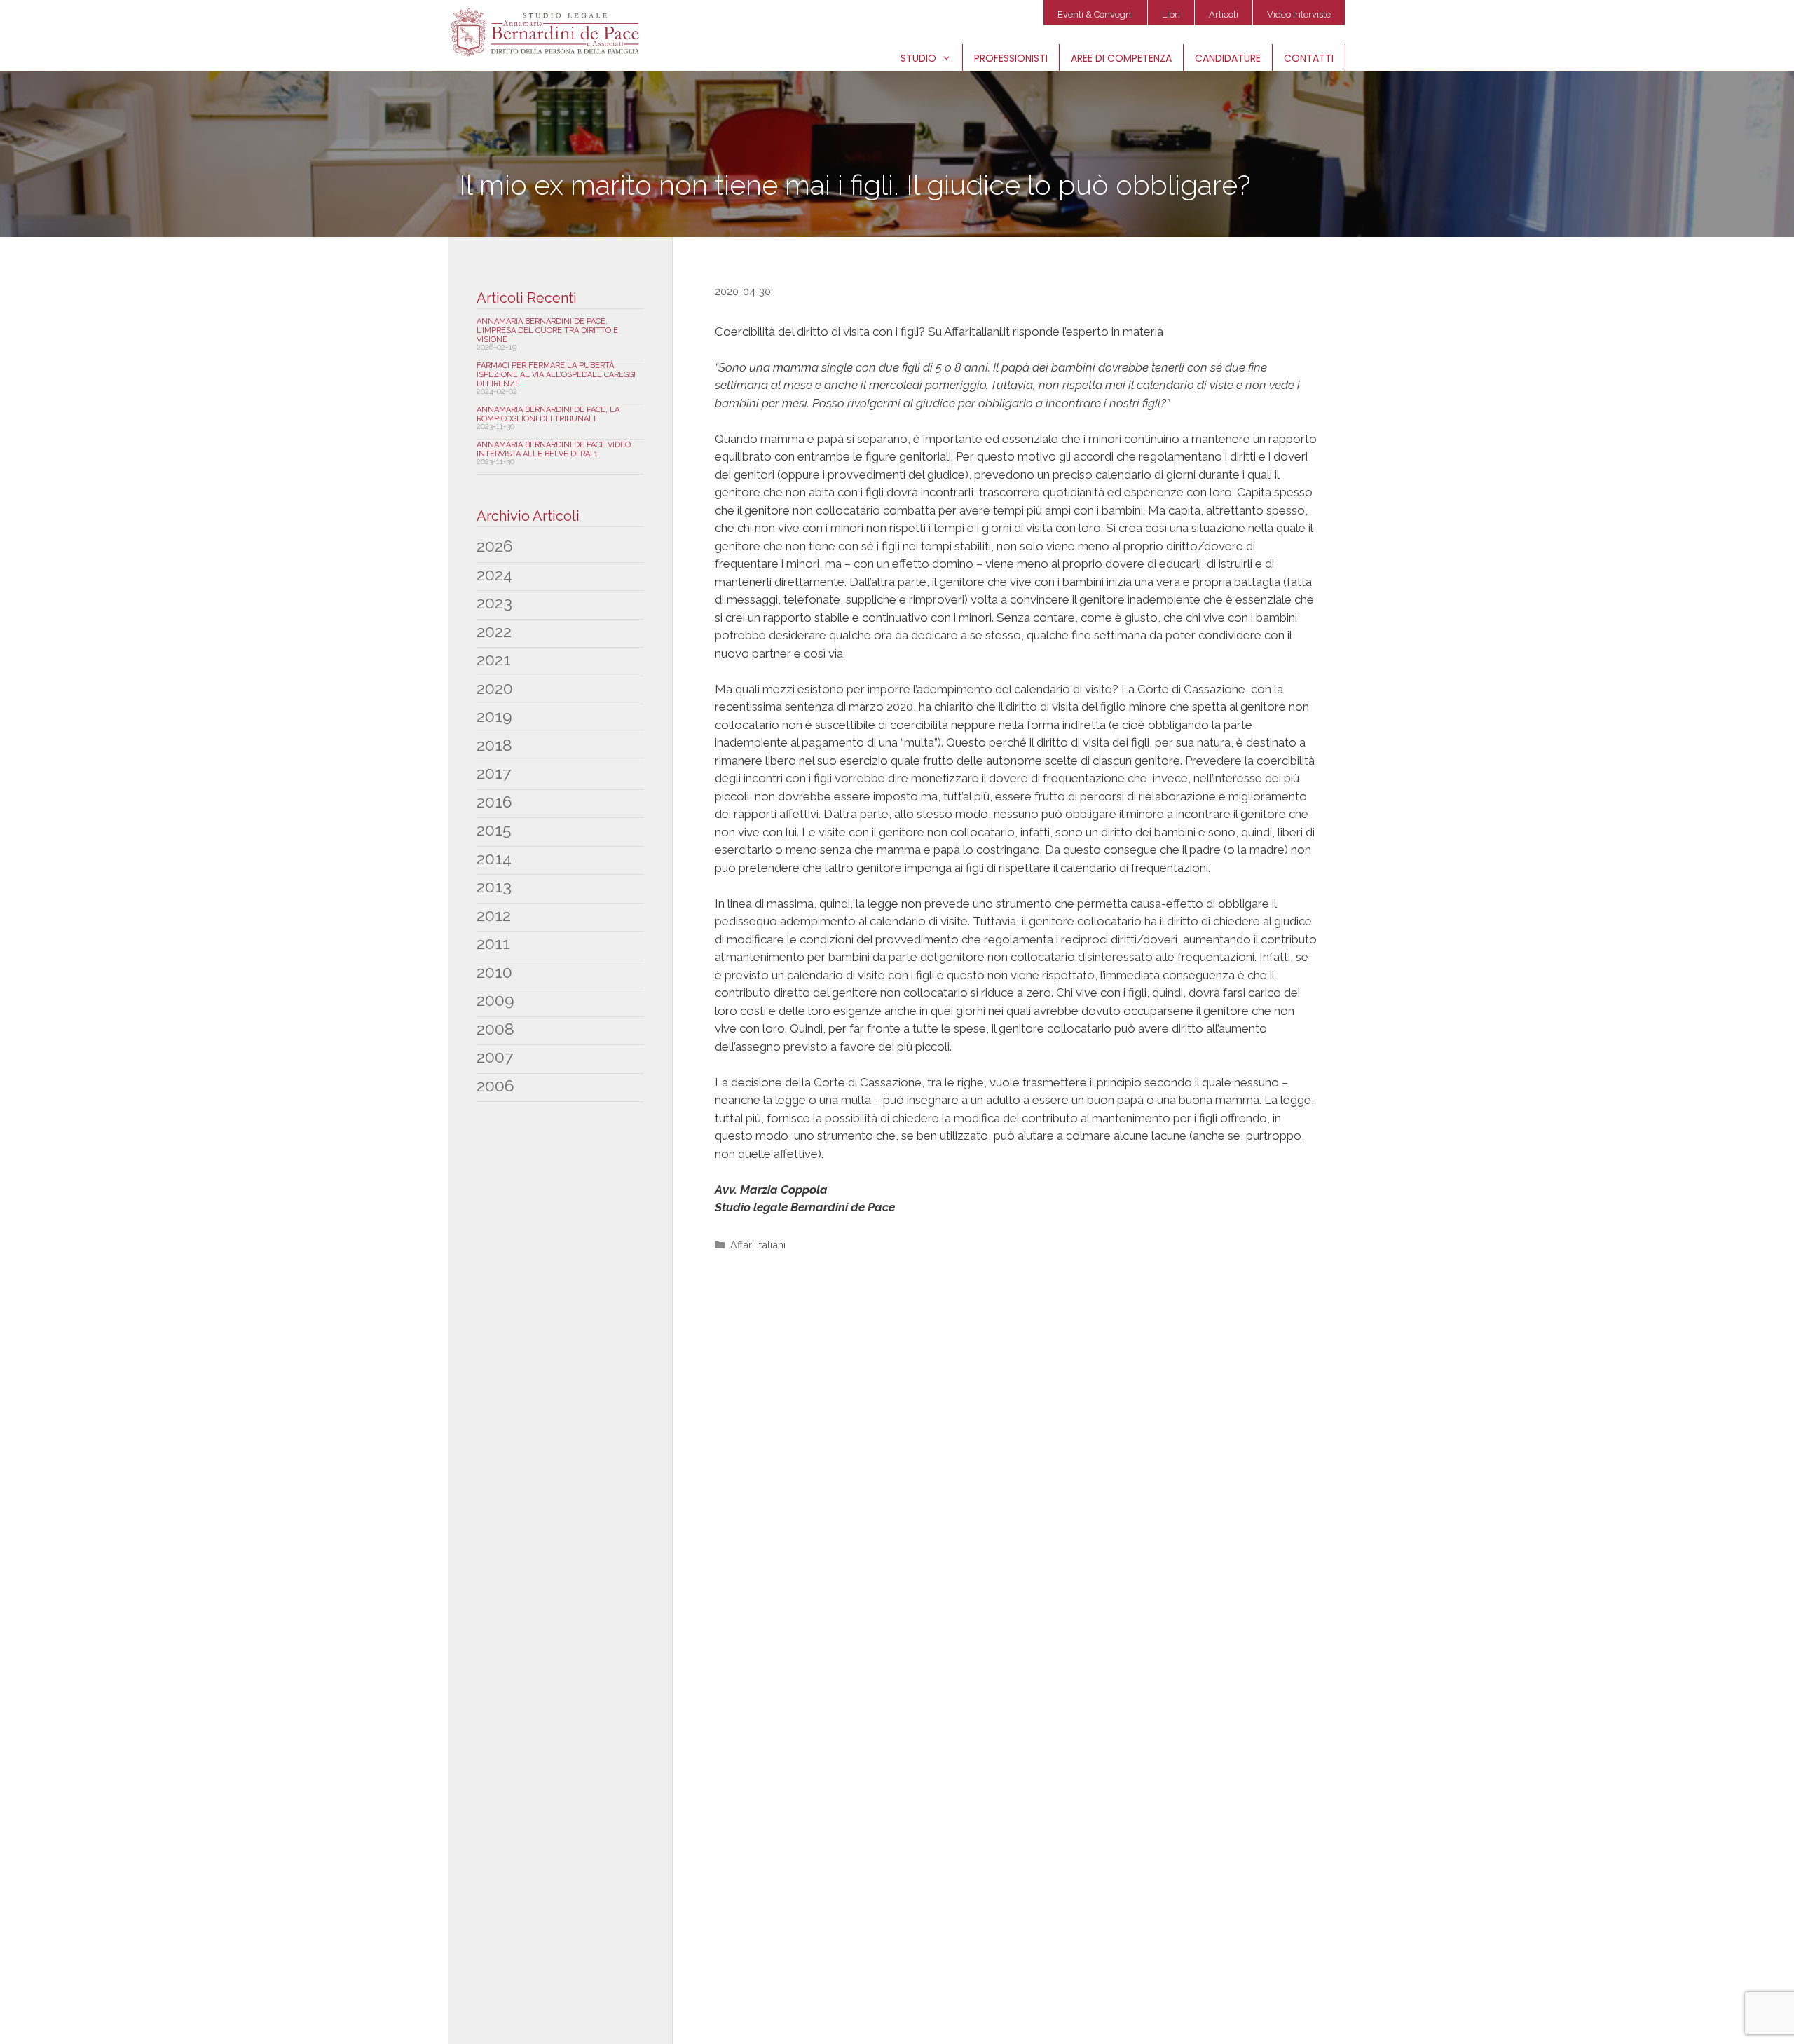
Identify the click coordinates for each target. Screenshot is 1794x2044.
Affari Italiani (758, 1245)
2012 (494, 915)
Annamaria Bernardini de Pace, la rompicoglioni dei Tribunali (548, 414)
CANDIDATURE (1228, 58)
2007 (495, 1057)
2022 (494, 631)
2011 (493, 943)
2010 (494, 972)
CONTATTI (1309, 58)
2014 (494, 858)
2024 (494, 574)
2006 (495, 1085)
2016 (494, 802)
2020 (495, 688)
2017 (494, 773)
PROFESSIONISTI (1011, 58)
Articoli (1224, 14)
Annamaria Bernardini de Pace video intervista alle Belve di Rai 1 (554, 449)
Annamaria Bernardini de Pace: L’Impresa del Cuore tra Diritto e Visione (547, 331)
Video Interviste (1299, 14)
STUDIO (918, 58)
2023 (494, 602)
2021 (494, 659)
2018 (494, 745)
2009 (495, 1000)
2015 (494, 830)
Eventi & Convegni (1095, 14)
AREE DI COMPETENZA (1121, 58)
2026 (495, 546)
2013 (494, 886)
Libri (1171, 14)
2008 (495, 1029)
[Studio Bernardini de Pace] (548, 32)
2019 (494, 716)
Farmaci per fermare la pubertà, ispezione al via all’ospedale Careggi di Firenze (556, 375)
